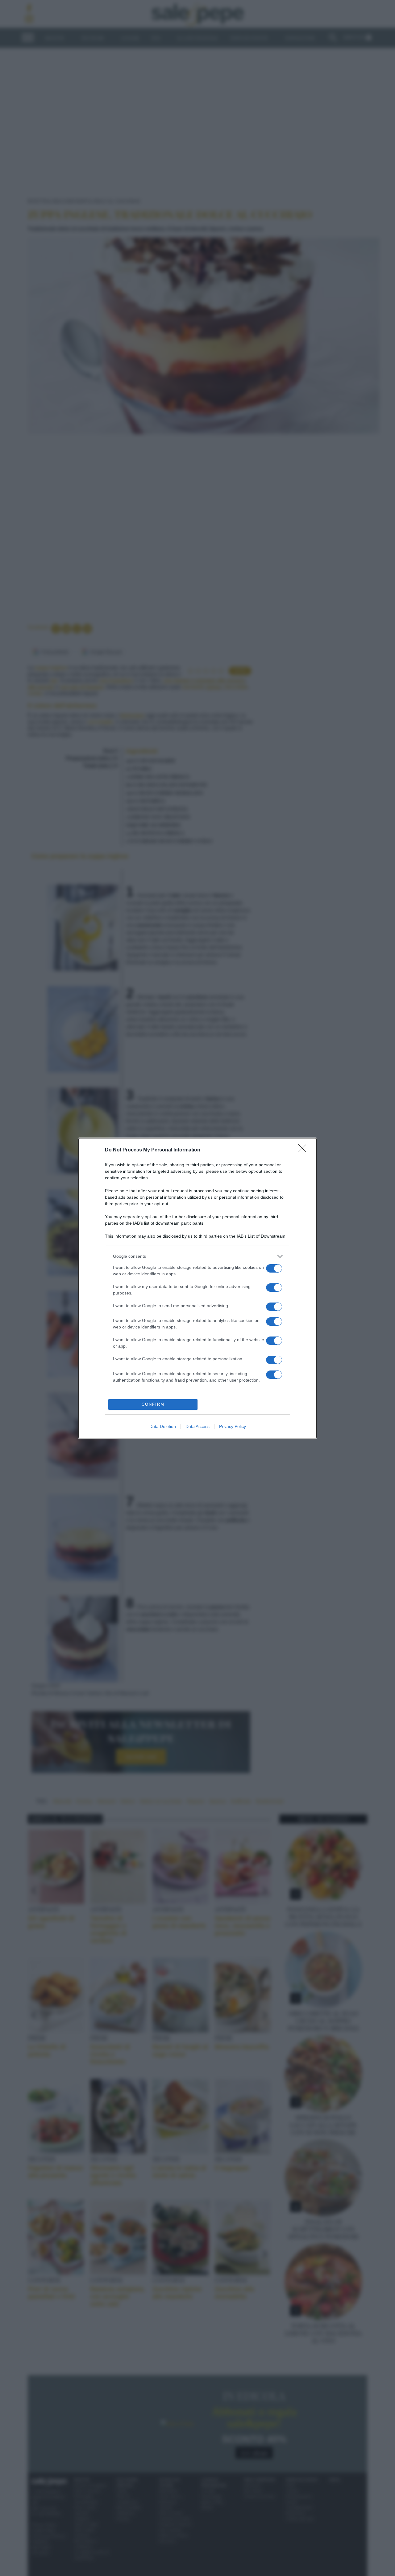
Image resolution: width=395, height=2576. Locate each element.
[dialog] (197, 1288)
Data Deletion (163, 1426)
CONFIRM (153, 1404)
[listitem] (197, 1256)
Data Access (197, 1426)
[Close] (304, 1150)
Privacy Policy (233, 1426)
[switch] (274, 1268)
